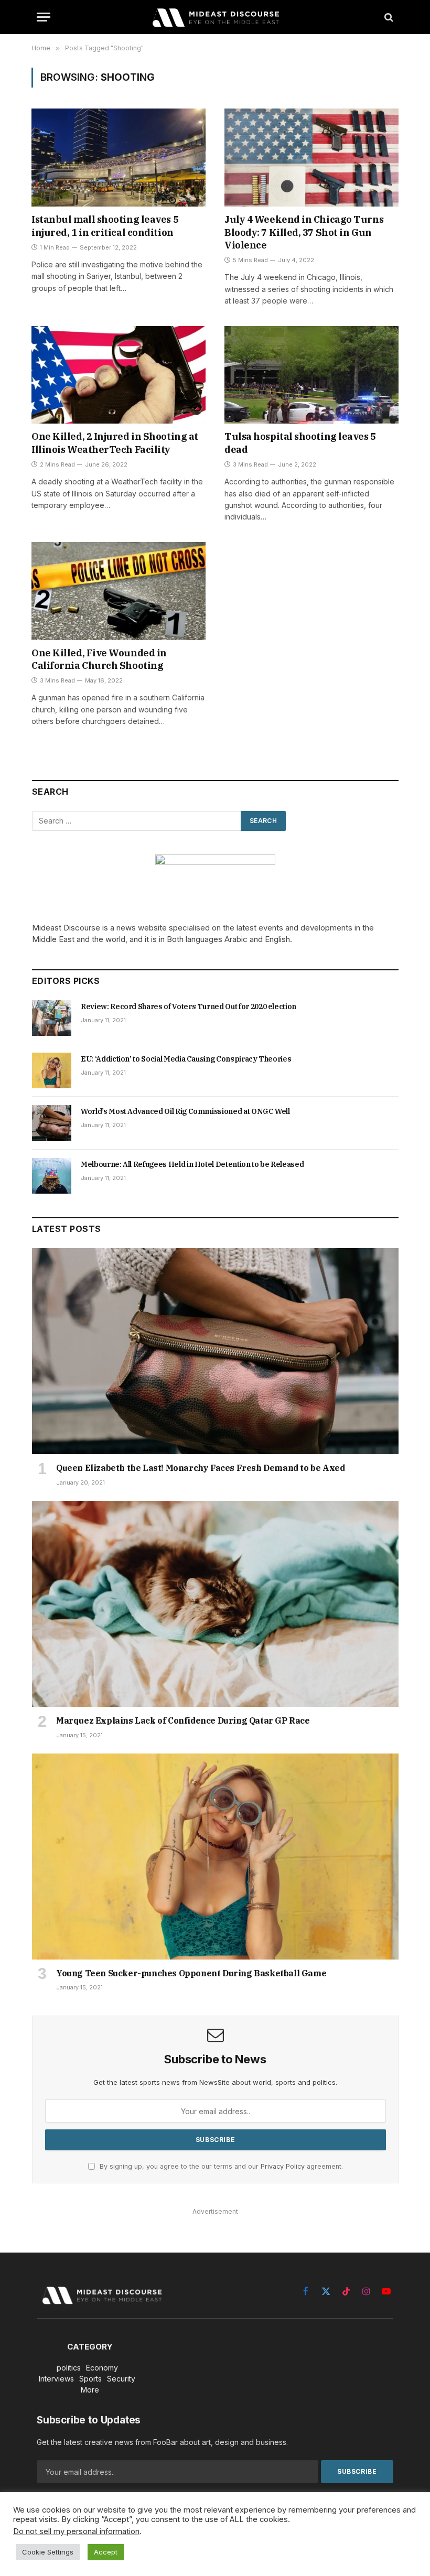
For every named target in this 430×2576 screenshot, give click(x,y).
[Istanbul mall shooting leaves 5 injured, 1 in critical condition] (119, 158)
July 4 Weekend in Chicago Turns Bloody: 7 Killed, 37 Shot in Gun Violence (304, 232)
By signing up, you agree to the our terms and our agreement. (220, 2166)
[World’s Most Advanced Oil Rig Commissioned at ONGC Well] (52, 1123)
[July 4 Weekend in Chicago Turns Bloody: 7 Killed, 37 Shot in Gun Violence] (311, 158)
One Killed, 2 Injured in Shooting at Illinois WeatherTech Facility (115, 443)
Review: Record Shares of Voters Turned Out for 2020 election (189, 1006)
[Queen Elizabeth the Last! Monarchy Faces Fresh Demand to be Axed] (215, 1351)
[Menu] (44, 17)
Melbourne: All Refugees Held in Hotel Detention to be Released (192, 1164)
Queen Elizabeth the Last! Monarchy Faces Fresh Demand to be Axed (200, 1468)
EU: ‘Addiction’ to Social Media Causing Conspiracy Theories (186, 1059)
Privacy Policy (283, 2166)
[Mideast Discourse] (215, 17)
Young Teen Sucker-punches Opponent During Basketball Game (191, 1973)
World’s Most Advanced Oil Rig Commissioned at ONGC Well (185, 1111)
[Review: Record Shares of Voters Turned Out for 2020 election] (52, 1018)
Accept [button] (106, 2552)
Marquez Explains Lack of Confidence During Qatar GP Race (183, 1720)
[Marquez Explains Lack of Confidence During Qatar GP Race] (215, 1604)
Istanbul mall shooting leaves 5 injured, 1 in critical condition (105, 226)
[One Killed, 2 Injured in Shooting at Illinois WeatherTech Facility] (119, 375)
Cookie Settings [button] (48, 2552)
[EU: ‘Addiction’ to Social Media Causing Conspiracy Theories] (52, 1070)
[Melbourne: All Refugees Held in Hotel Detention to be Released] (52, 1176)
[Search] (388, 17)
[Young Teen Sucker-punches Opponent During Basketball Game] (215, 1857)
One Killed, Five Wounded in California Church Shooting (99, 659)
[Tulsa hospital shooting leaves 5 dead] (311, 375)
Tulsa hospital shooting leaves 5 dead (300, 443)
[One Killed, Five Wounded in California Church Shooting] (119, 591)
